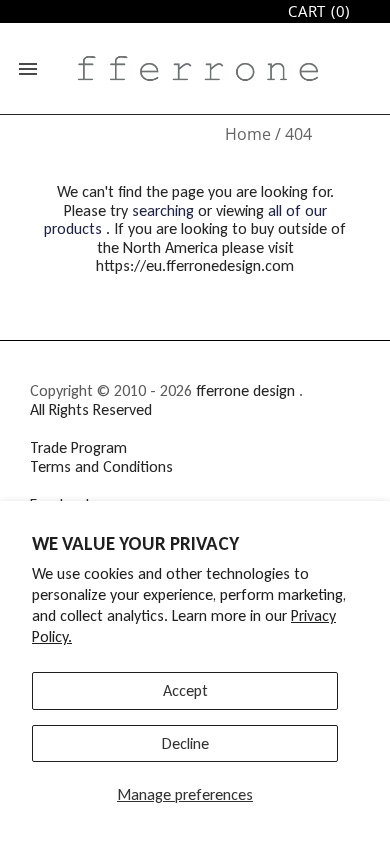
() (319, 11)
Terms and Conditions (101, 466)
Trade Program (78, 447)
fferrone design (245, 390)
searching (163, 210)
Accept (185, 690)
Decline (185, 743)
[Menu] (28, 69)
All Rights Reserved (91, 409)
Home (248, 134)
